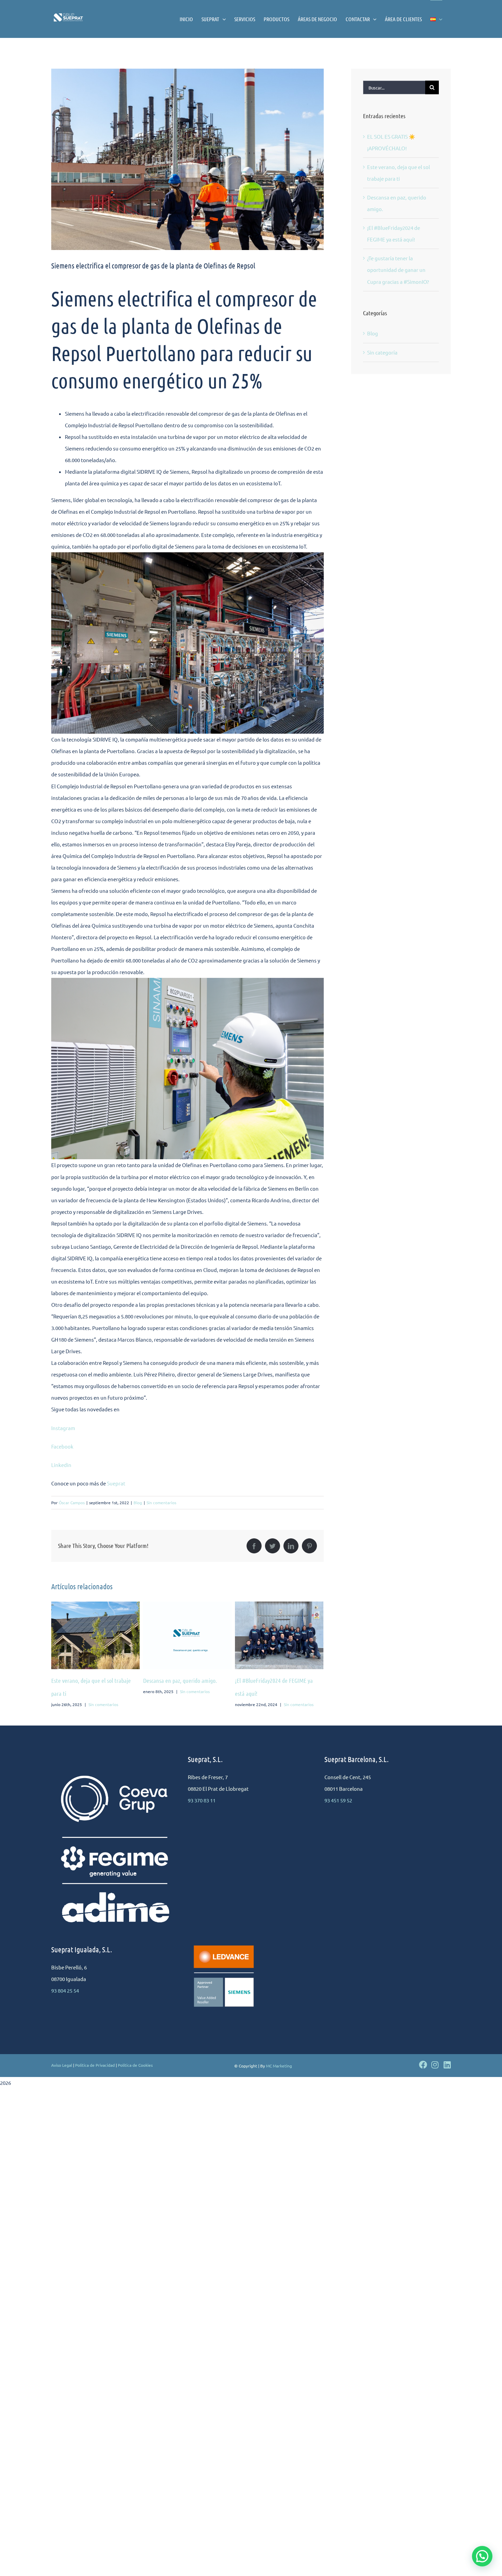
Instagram (64, 1428)
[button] (482, 2556)
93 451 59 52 (338, 1800)
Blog (138, 1502)
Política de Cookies (135, 2065)
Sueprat (116, 1483)
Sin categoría (382, 352)
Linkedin (61, 1465)
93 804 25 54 (65, 1990)
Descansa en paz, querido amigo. (88, 1680)
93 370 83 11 (202, 1800)
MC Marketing (279, 2066)
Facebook (62, 1446)
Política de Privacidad (95, 2065)
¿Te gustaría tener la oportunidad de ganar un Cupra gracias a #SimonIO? (398, 270)
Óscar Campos (72, 1502)
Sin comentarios (161, 1502)
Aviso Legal (62, 2065)
